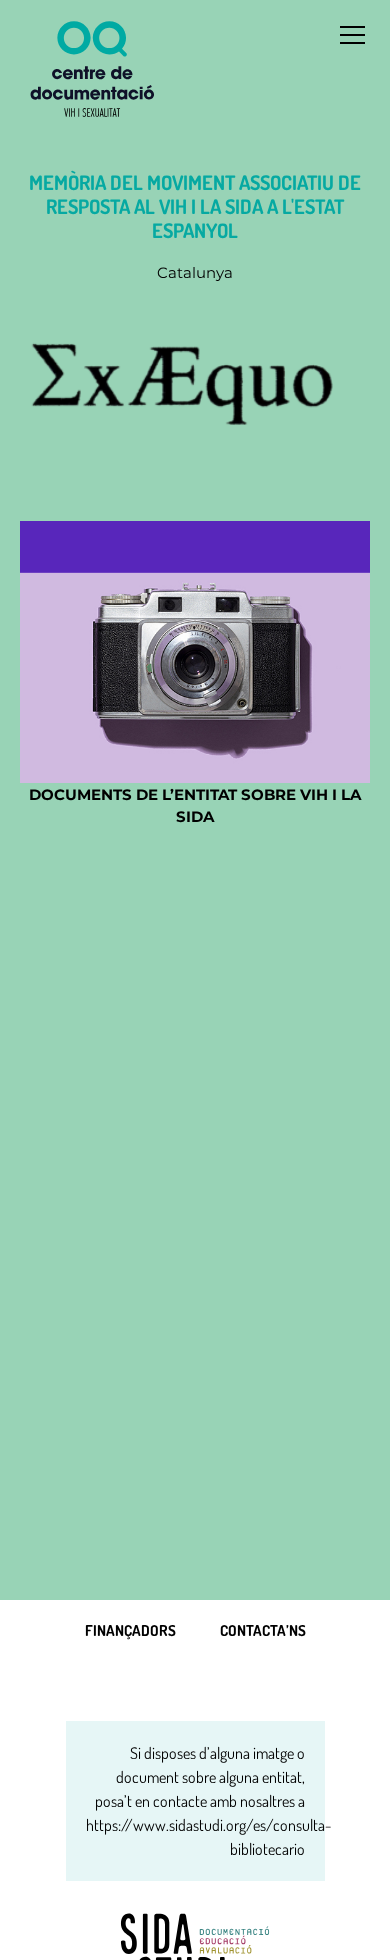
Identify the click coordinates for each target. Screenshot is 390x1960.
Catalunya (195, 272)
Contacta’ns (263, 1630)
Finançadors (130, 1630)
